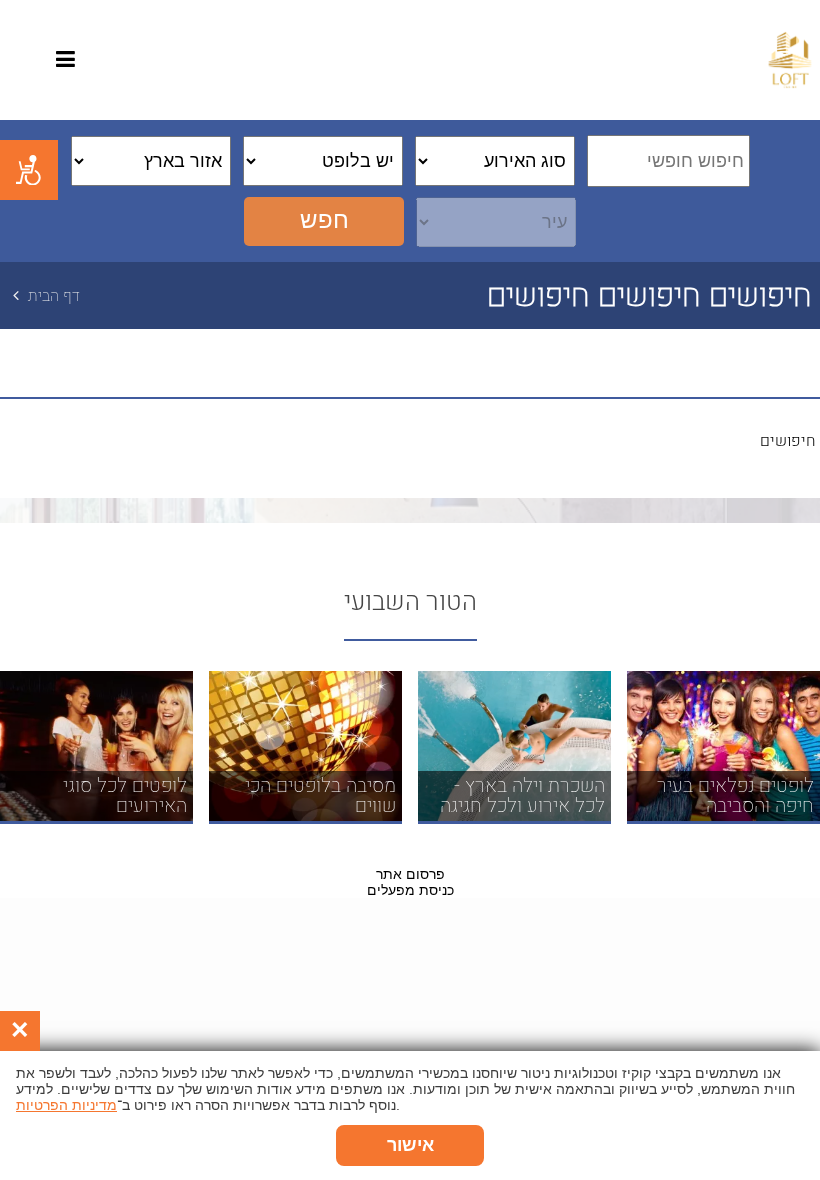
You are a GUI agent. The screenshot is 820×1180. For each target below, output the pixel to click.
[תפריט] (65, 62)
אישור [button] (410, 1145)
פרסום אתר (410, 874)
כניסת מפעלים (410, 890)
